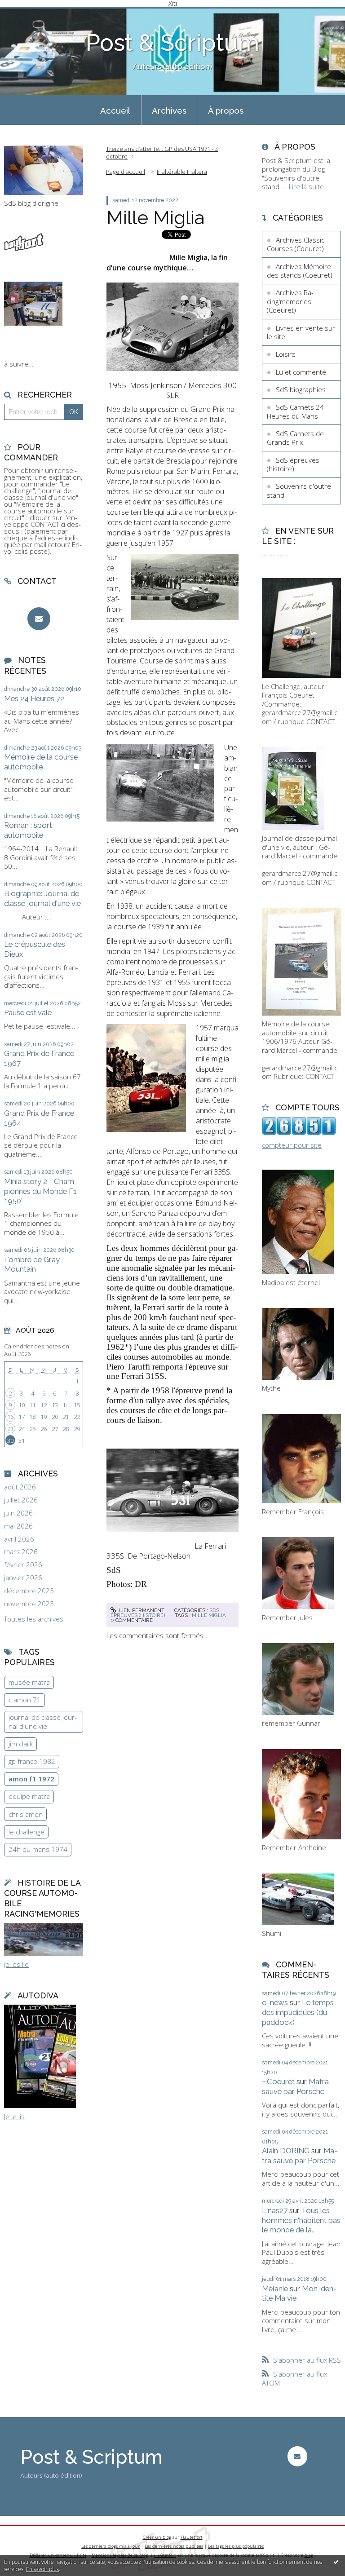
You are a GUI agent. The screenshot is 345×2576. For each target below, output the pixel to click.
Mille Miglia (155, 217)
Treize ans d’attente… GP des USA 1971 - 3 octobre (162, 152)
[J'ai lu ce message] (336, 2562)
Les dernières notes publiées (174, 2546)
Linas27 (275, 2210)
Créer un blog (157, 2537)
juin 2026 (18, 1513)
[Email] (39, 619)
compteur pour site (292, 1145)
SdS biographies (301, 389)
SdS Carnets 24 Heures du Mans (295, 411)
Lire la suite (306, 186)
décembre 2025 (29, 1591)
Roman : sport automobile (28, 830)
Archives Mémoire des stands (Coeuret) (300, 271)
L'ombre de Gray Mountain (32, 1264)
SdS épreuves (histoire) (165, 1613)
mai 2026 (18, 1526)
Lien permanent (141, 1610)
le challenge (27, 1832)
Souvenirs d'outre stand (299, 490)
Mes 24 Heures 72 (34, 698)
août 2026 (20, 1487)
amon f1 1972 (31, 1779)
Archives (169, 110)
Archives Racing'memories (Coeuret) (290, 301)
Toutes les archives (34, 1619)
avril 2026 (19, 1539)
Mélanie (275, 2289)
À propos (226, 110)
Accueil (115, 110)
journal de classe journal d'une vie (43, 1722)
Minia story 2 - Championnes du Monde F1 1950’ (41, 1191)
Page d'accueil (126, 172)
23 (10, 1429)
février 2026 (23, 1565)
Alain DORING (286, 2151)
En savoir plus (42, 2569)
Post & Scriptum (172, 43)
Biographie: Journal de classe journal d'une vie (42, 898)
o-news (275, 2002)
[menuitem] (115, 110)
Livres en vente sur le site (301, 332)
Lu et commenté (301, 372)
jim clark (21, 1744)
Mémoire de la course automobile (41, 762)
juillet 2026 (21, 1500)
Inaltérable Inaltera (182, 172)
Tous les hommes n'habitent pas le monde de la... (301, 2220)
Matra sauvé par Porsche (295, 2086)
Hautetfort (192, 2537)
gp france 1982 (32, 1761)
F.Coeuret (278, 2081)
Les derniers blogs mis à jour (111, 2546)
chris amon (26, 1814)
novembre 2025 (29, 1604)
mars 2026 (21, 1552)
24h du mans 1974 (38, 1849)
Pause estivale (28, 1012)
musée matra (29, 1682)
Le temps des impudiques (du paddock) (298, 2012)
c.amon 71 (25, 1700)
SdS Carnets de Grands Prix (295, 438)
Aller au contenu (29, 14)
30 (10, 1440)
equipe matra (29, 1796)
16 (10, 1417)
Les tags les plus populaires (236, 2546)
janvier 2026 (23, 1578)
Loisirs (286, 354)
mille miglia (209, 1615)
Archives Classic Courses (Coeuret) (296, 244)
